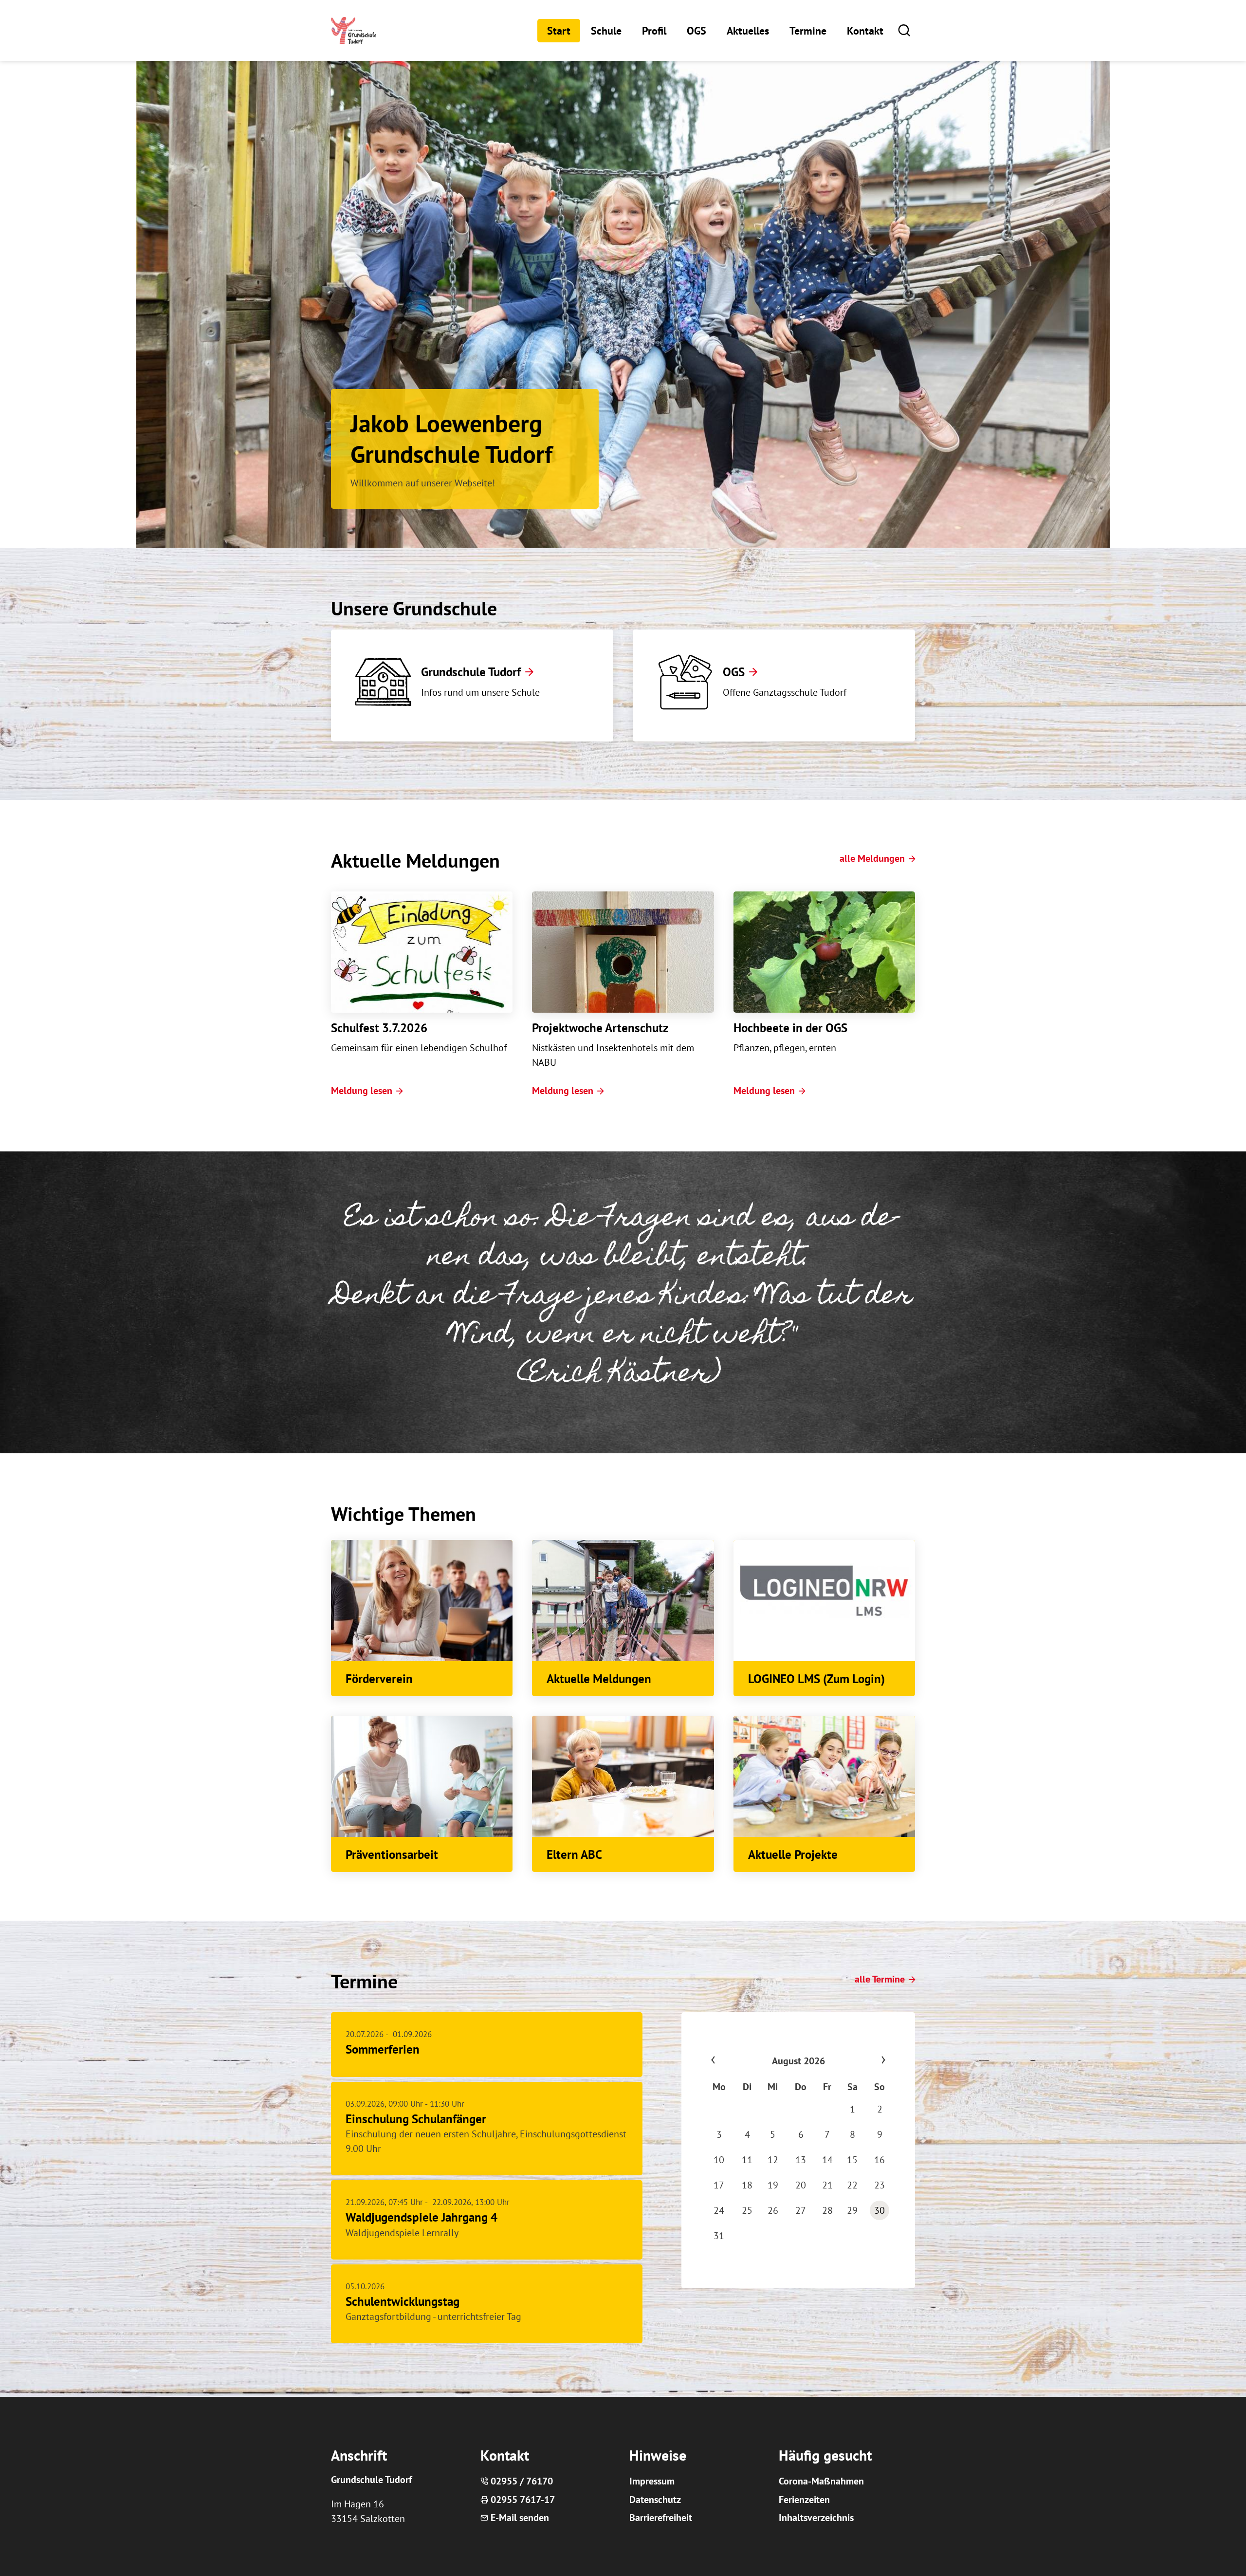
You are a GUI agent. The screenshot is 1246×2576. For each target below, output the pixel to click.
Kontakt (865, 31)
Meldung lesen (362, 1091)
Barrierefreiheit (661, 2518)
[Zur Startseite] (354, 30)
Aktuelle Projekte (793, 1854)
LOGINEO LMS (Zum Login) (816, 1679)
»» (864, 2061)
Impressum (652, 2481)
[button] (904, 30)
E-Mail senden (520, 2518)
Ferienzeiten (804, 2500)
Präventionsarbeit (392, 1854)
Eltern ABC (574, 1854)
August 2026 (798, 2061)
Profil (654, 31)
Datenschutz (655, 2500)
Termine (808, 31)
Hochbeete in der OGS (790, 1028)
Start (559, 31)
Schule (606, 31)
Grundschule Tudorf (471, 672)
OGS (696, 31)
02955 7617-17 (523, 2500)
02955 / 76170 (522, 2481)
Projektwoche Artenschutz (600, 1028)
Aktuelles (748, 31)
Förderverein (379, 1679)
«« (732, 2061)
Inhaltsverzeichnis (816, 2518)
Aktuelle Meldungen (599, 1679)
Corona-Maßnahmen (821, 2481)
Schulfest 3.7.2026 (379, 1028)
